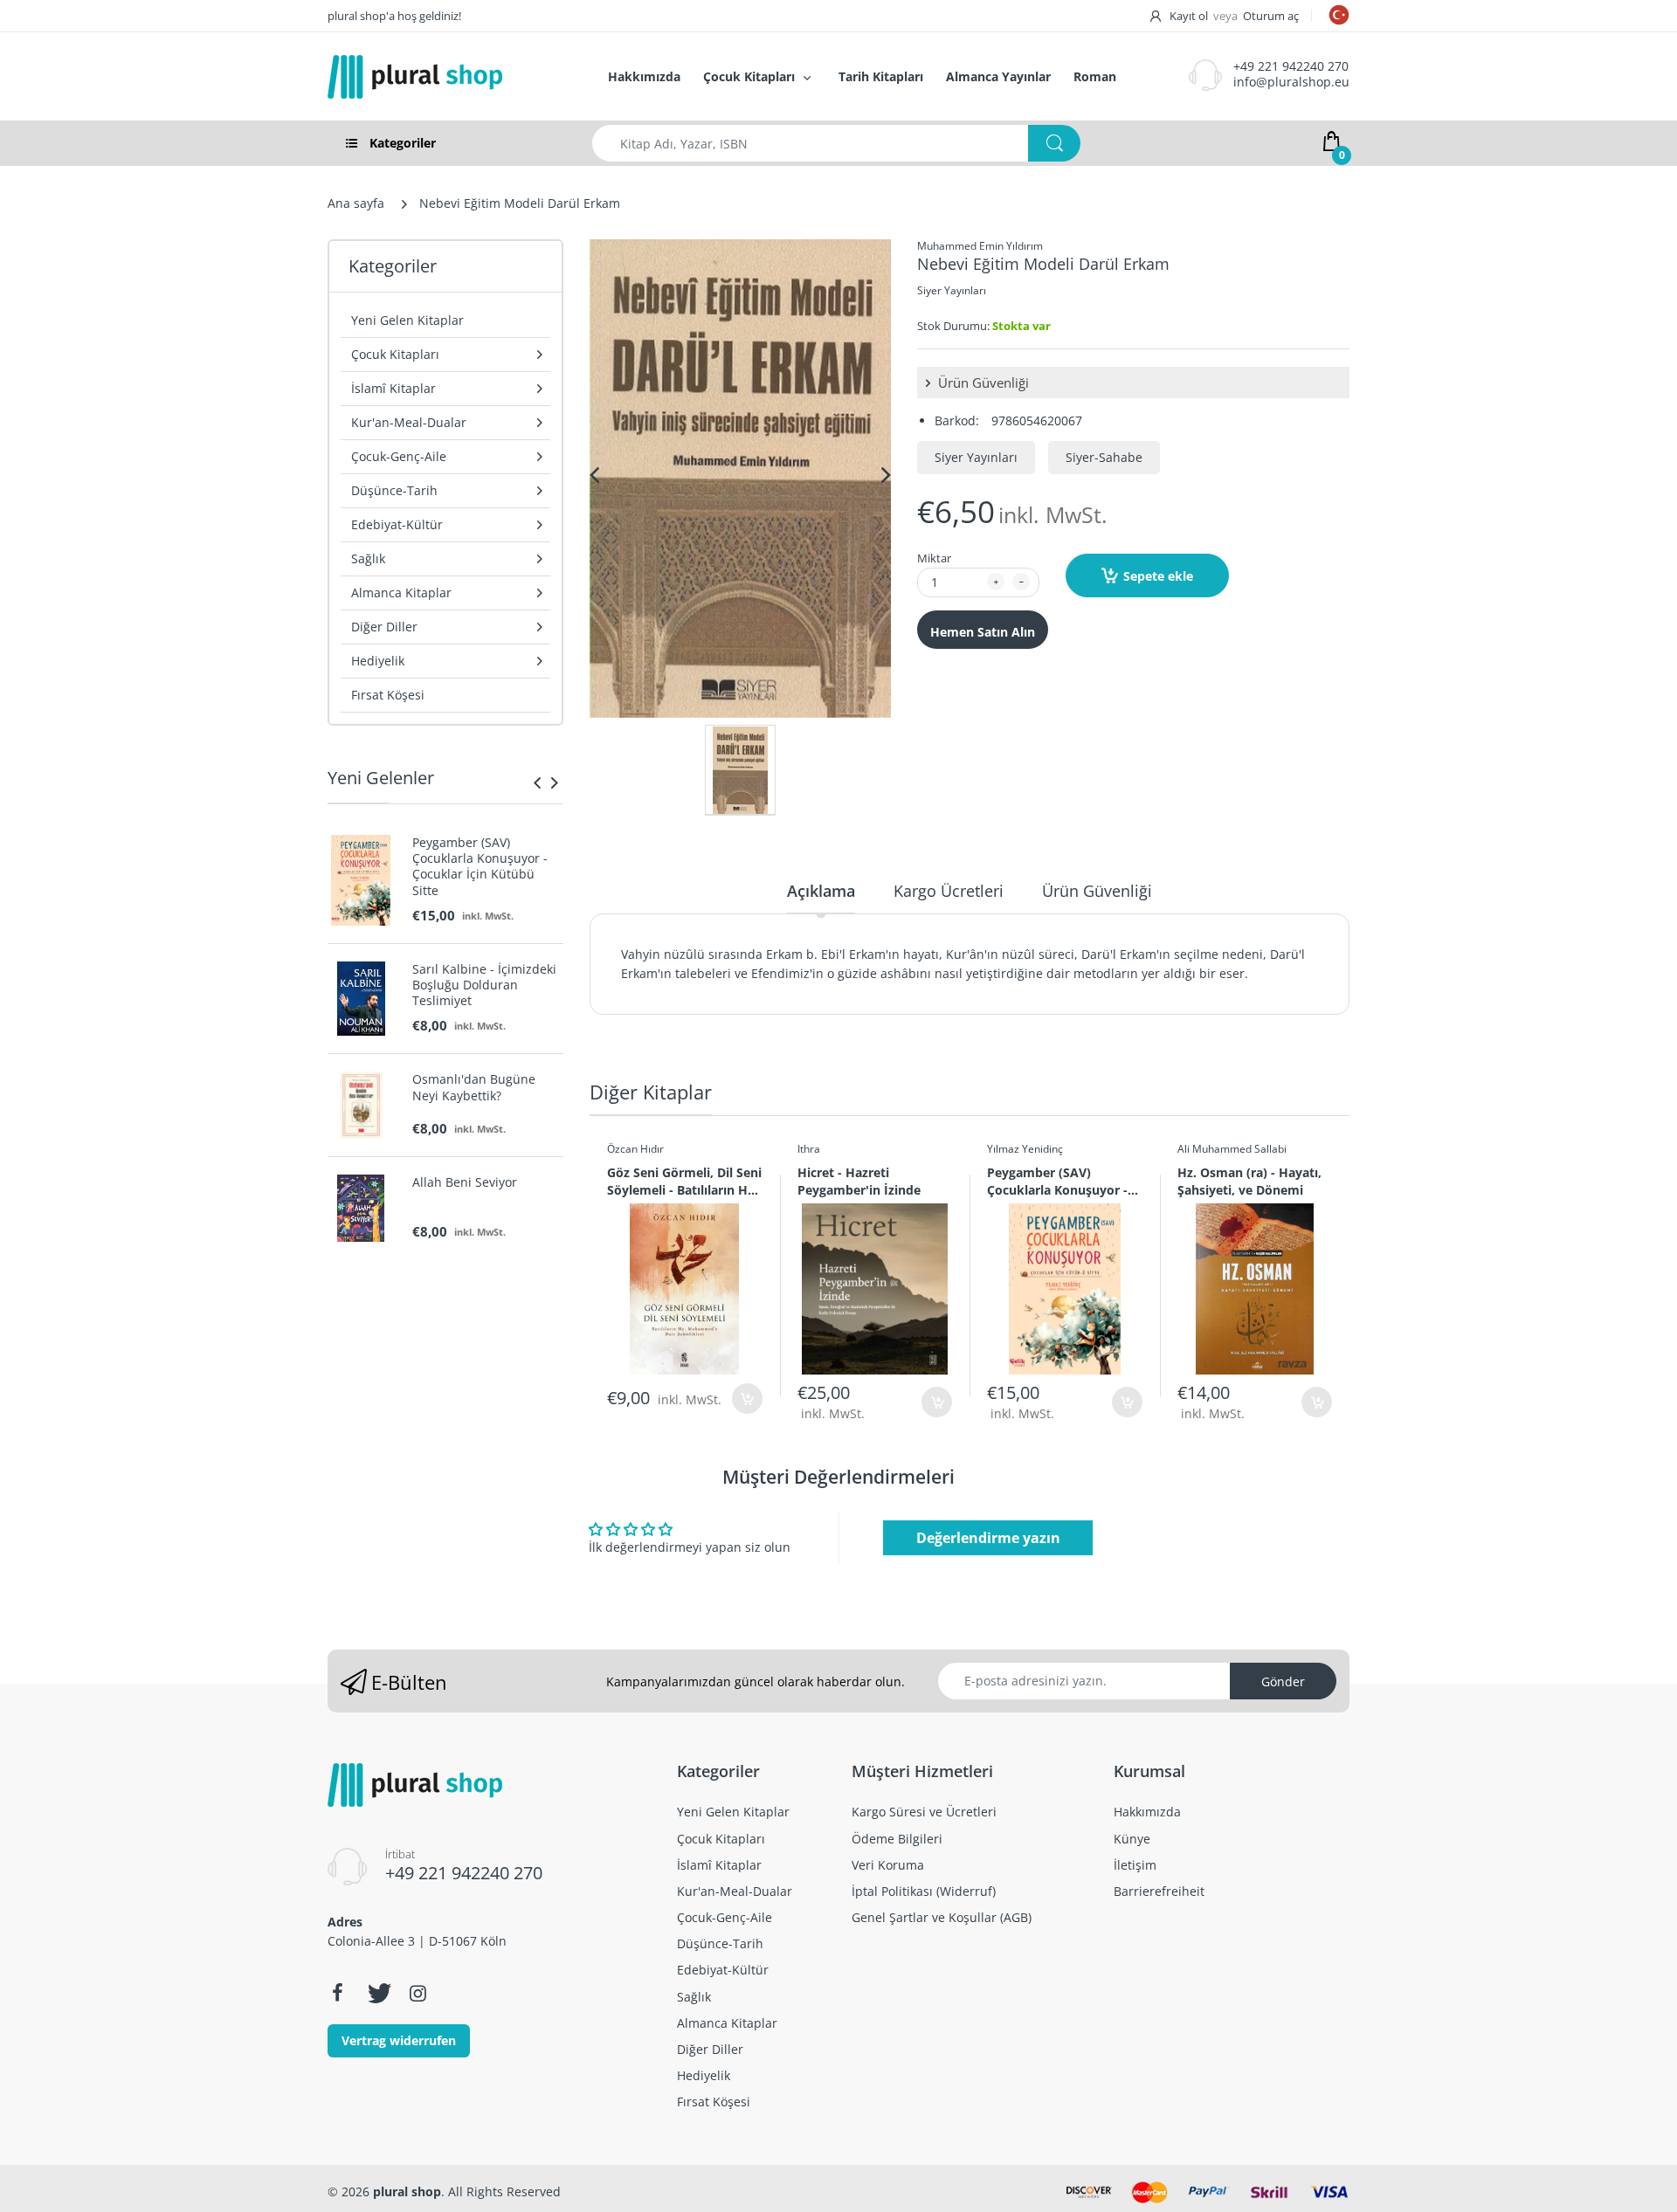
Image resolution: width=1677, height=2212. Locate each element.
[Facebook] (337, 1993)
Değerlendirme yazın (988, 1538)
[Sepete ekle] (747, 1399)
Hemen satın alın (983, 632)
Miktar (934, 558)
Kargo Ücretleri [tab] (949, 891)
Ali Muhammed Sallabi (1232, 1149)
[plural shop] (449, 77)
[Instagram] (418, 1993)
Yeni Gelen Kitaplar (407, 320)
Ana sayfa (356, 203)
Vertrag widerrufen (399, 2040)
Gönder (1283, 1681)
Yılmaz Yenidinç (1025, 1149)
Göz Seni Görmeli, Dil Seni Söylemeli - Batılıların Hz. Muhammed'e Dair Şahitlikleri (684, 1181)
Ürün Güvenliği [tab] (1097, 891)
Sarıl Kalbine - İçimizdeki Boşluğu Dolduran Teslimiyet (484, 985)
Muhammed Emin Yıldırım (980, 246)
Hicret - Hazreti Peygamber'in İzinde (859, 1181)
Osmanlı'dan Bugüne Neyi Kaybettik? (474, 1087)
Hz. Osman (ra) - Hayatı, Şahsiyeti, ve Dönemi (1249, 1181)
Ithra (809, 1149)
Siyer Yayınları (952, 290)
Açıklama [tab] (821, 891)
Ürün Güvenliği (982, 382)
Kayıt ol (1189, 16)
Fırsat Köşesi (388, 695)
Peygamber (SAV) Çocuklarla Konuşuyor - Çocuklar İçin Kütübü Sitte (480, 867)
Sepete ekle (1158, 576)
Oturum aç (1271, 16)
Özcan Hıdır (635, 1149)
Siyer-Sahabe (1104, 457)
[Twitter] (377, 1993)
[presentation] (537, 782)
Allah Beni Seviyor (465, 1182)
